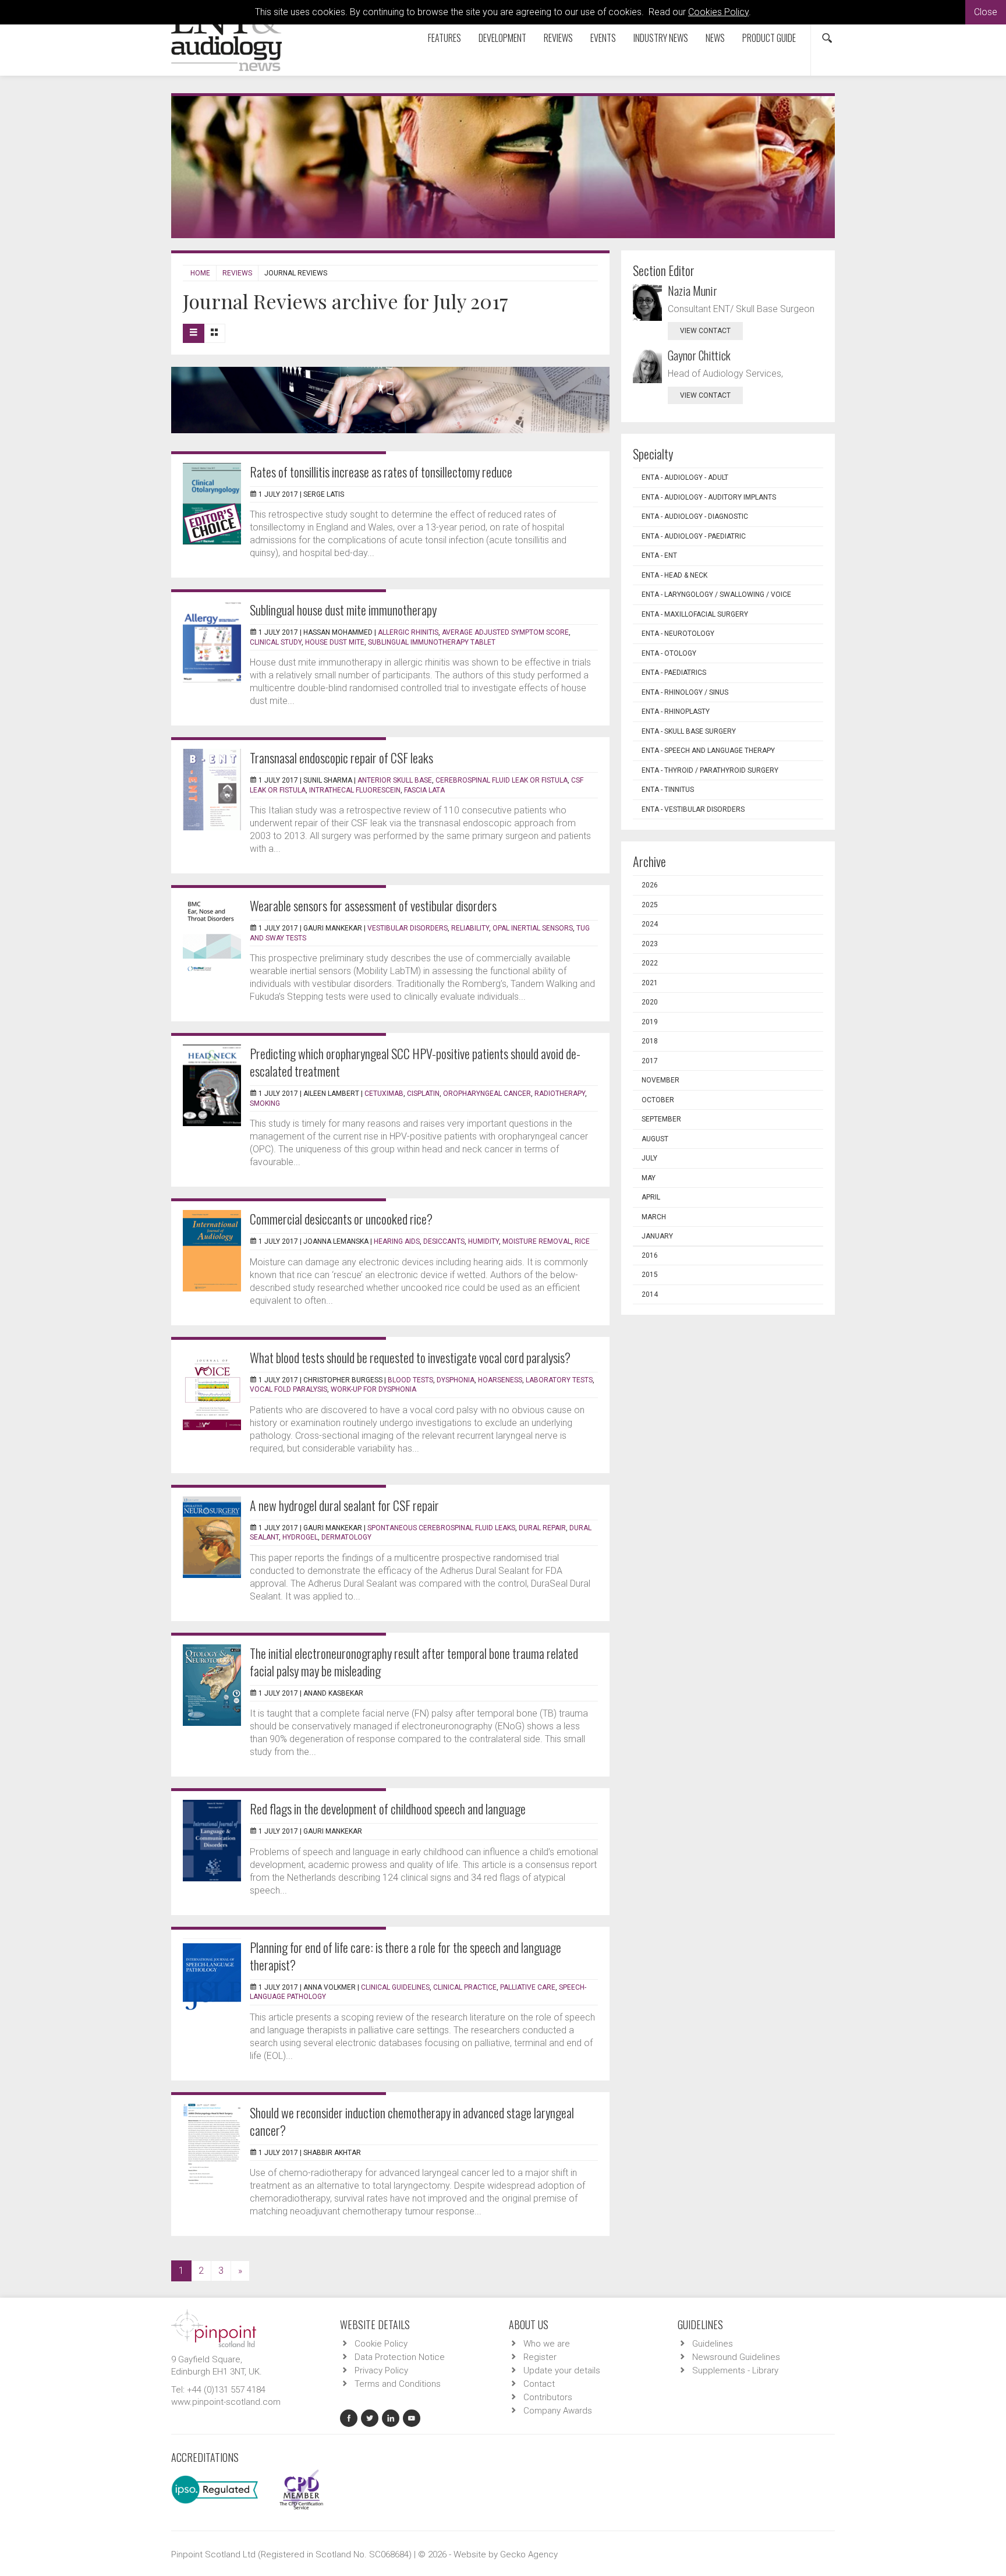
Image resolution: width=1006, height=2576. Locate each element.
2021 (650, 983)
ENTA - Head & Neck (674, 575)
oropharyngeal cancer (487, 1094)
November (660, 1080)
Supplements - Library (735, 2370)
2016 (650, 1255)
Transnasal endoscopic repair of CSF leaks (341, 758)
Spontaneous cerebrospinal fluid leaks (441, 1528)
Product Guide (769, 38)
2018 (650, 1041)
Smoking (265, 1103)
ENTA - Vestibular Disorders (693, 809)
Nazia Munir (692, 291)
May (649, 1178)
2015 (650, 1275)
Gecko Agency (529, 2554)
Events (603, 38)
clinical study (276, 642)
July (649, 1158)
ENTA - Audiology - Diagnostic (695, 516)
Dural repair (542, 1528)
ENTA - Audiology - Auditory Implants (709, 497)
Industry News (661, 38)
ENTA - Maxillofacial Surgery (695, 614)
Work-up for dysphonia (373, 1389)
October (658, 1100)
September (661, 1119)
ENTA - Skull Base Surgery (689, 731)
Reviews (558, 38)
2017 (650, 1061)
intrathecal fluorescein (355, 790)
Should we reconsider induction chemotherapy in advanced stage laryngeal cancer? (412, 2121)
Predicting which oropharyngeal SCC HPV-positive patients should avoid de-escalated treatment (415, 1062)
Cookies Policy (718, 12)
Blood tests (410, 1380)
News (715, 38)
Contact (539, 2384)
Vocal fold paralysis (288, 1389)
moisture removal (537, 1241)
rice (582, 1241)
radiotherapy (560, 1094)
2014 (650, 1294)
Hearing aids (397, 1241)
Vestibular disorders (408, 928)
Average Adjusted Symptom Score (505, 632)
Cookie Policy (381, 2344)
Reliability (470, 928)
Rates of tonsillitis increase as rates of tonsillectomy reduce (381, 472)
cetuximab (384, 1094)
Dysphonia (456, 1380)
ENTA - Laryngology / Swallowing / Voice (716, 595)
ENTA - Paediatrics (674, 673)
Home (200, 273)
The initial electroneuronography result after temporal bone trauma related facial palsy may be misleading (414, 1662)
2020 (650, 1002)
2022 (650, 963)
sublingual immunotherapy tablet (432, 642)
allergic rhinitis (408, 632)
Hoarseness (500, 1380)
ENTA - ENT (659, 555)
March (654, 1217)
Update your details (562, 2370)
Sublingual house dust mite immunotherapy (343, 610)
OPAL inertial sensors (533, 928)
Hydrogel (300, 1537)
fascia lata (424, 790)
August (655, 1139)
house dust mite (335, 642)
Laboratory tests (559, 1380)
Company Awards (558, 2411)
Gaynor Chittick (699, 355)
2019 (650, 1022)
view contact (705, 331)
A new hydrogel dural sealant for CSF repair (344, 1505)
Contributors (548, 2397)
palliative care (528, 1987)
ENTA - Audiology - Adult (685, 477)
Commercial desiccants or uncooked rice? (341, 1219)
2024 (650, 924)
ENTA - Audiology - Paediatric (694, 536)
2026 (650, 885)
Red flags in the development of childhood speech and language (388, 1809)
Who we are (547, 2344)
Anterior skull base (395, 780)
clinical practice (465, 1987)
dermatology (346, 1537)
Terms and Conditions (398, 2384)
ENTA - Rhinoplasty (676, 712)
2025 (650, 905)
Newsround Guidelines (736, 2357)
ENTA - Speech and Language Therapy (708, 751)
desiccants (444, 1241)
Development (502, 38)
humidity (483, 1241)
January (657, 1236)
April (651, 1197)
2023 (650, 944)
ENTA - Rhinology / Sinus (685, 692)
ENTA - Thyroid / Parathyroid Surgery (710, 770)
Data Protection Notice (400, 2357)
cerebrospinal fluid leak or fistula (502, 780)
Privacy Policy (381, 2370)
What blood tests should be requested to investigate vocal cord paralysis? (410, 1357)
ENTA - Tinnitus (668, 790)
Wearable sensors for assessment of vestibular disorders (373, 905)
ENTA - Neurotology (678, 634)
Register (540, 2357)
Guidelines (713, 2344)
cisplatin (423, 1094)
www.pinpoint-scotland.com (226, 2402)
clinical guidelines (395, 1987)
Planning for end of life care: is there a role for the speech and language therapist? (405, 1956)
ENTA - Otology (669, 653)
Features (444, 38)
